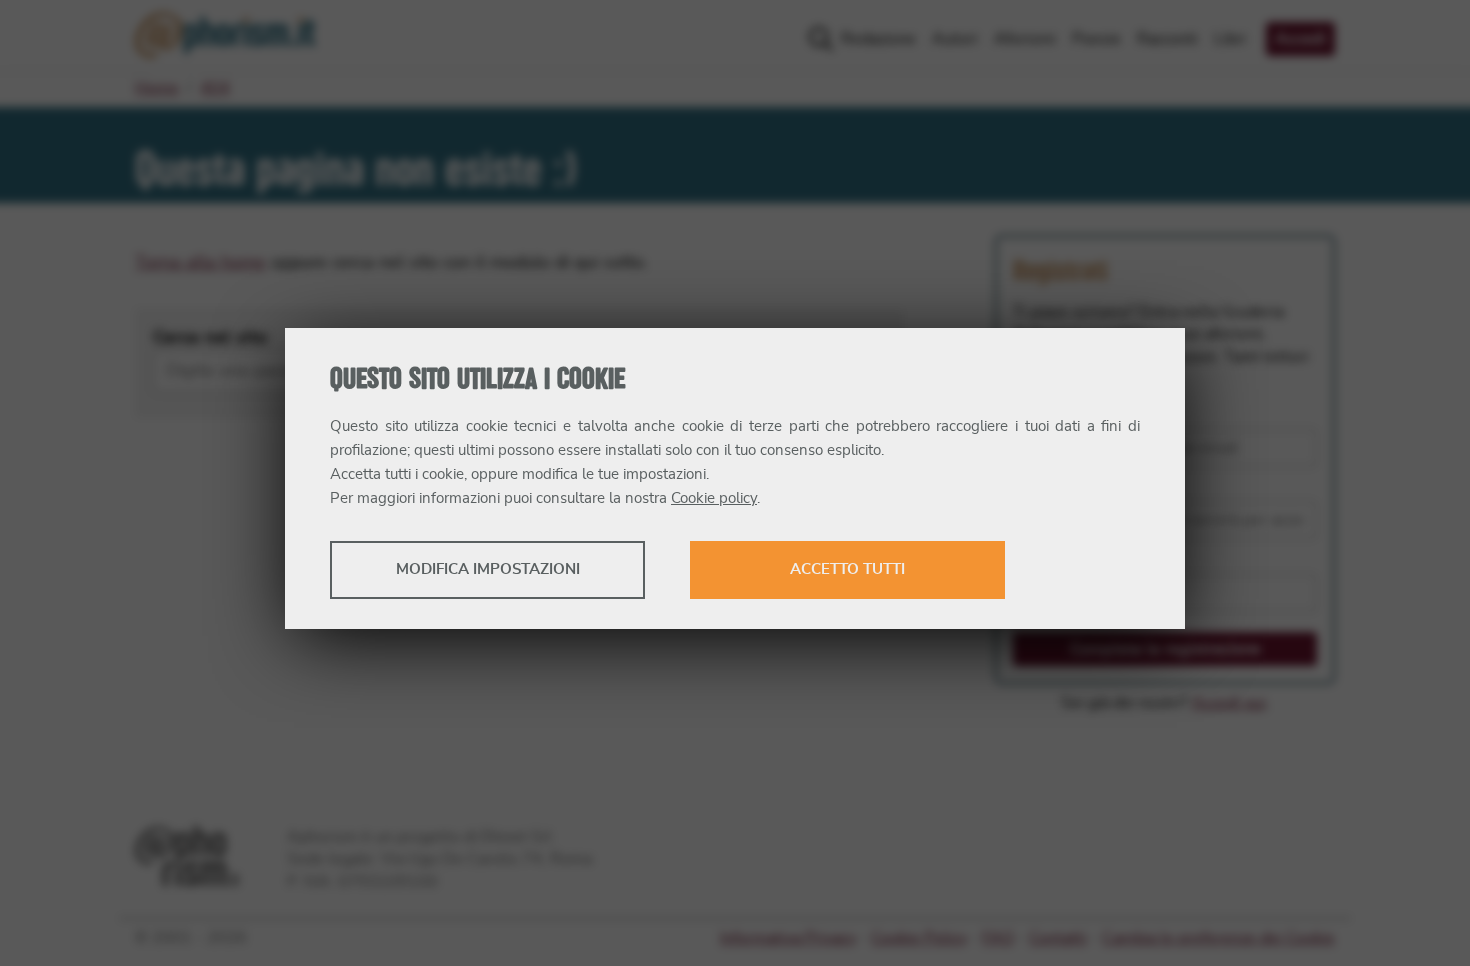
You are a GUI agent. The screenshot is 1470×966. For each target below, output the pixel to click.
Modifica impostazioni (488, 569)
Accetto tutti (847, 569)
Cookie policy (714, 498)
